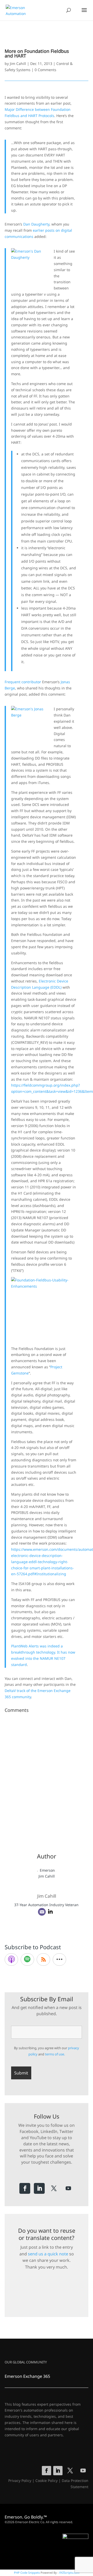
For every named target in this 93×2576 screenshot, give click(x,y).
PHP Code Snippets (27, 2573)
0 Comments (45, 70)
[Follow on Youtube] (68, 2188)
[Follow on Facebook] (25, 2188)
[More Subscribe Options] (59, 1960)
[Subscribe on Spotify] (27, 1960)
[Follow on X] (54, 2188)
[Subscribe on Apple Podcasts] (11, 1960)
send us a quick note (48, 2254)
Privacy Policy (20, 2481)
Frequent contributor (23, 682)
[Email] (42, 1912)
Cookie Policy (47, 2481)
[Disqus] (47, 1779)
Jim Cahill (18, 64)
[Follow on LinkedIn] (39, 2188)
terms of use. (55, 2054)
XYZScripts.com (69, 2573)
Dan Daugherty (36, 224)
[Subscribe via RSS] (43, 1960)
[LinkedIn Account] (50, 1912)
